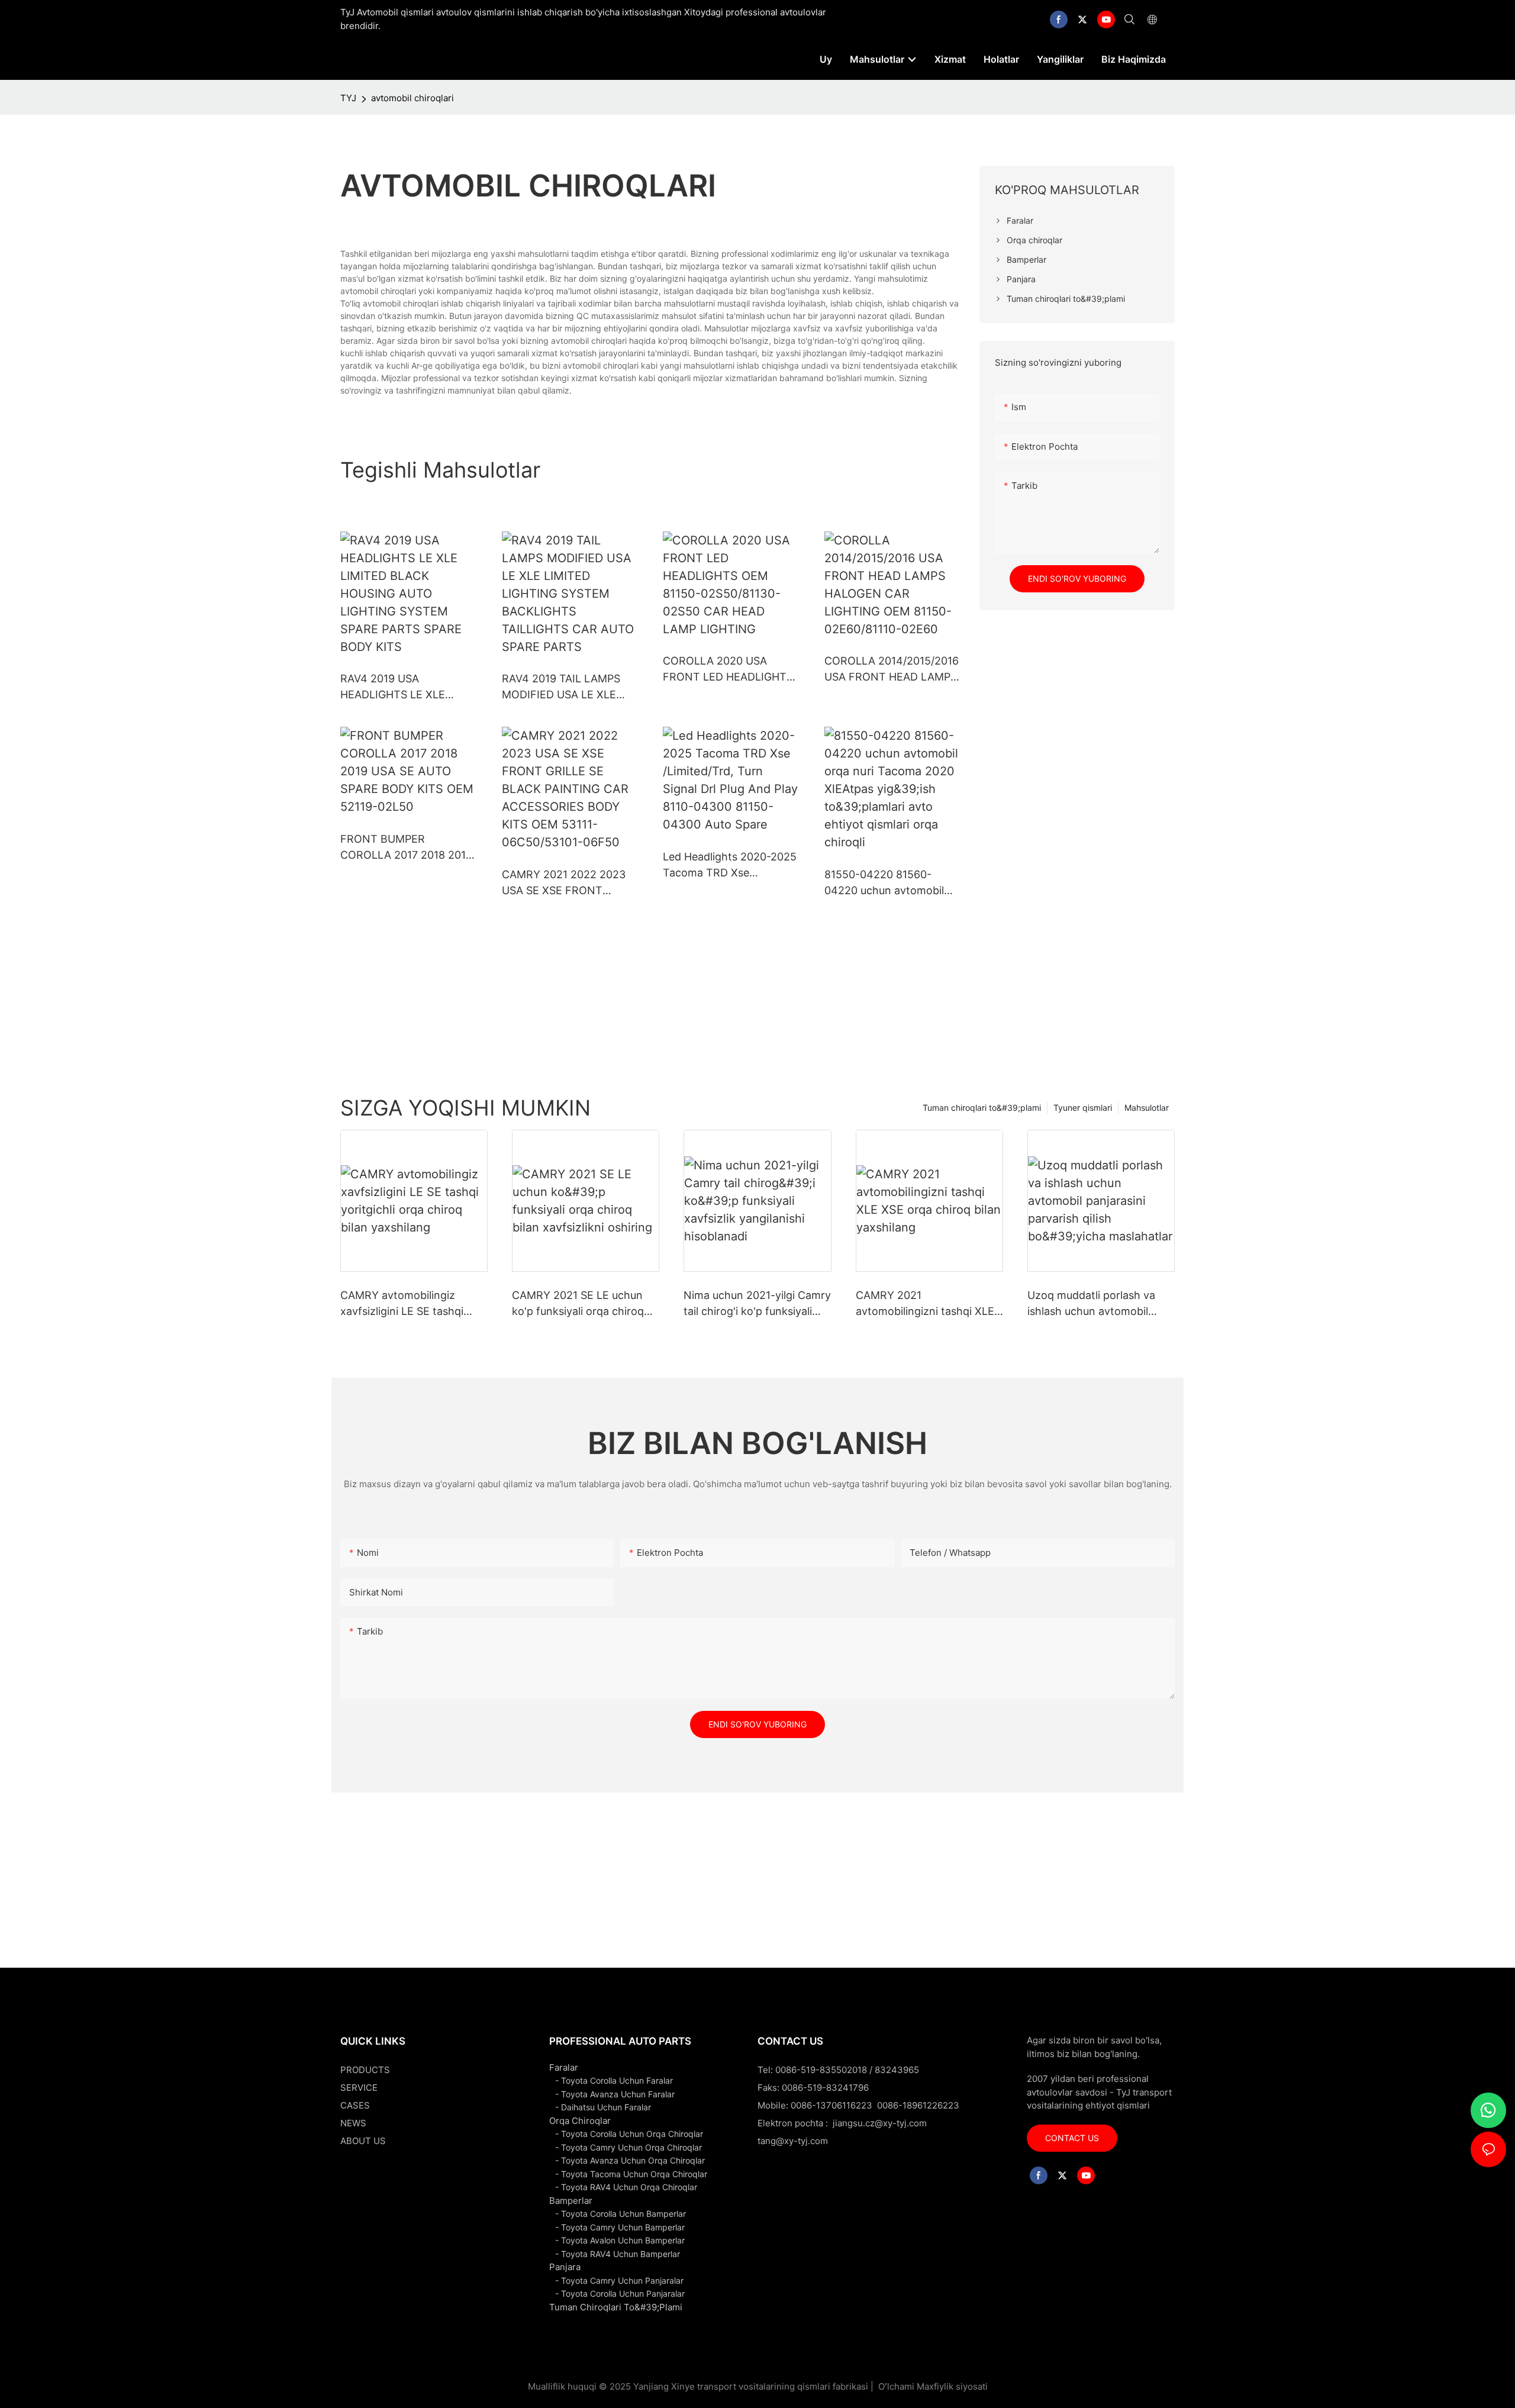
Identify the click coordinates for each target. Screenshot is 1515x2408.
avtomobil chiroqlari (412, 98)
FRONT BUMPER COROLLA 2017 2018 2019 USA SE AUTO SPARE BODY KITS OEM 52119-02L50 (406, 848)
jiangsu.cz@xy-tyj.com (880, 2123)
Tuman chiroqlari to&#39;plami (982, 1108)
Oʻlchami (896, 2386)
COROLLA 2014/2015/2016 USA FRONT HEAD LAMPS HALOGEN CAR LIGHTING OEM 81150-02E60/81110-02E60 (892, 670)
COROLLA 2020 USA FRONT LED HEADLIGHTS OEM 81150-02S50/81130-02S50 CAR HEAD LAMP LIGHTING (728, 670)
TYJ (348, 98)
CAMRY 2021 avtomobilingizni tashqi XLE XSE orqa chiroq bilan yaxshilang (925, 1304)
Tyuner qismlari (1083, 1108)
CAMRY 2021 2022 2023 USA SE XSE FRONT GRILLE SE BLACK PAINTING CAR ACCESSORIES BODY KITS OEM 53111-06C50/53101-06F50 (568, 883)
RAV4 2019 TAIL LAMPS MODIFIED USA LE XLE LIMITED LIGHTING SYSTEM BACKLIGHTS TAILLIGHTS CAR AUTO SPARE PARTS (561, 687)
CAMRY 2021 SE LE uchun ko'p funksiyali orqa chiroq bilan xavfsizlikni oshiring (578, 1304)
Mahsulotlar (1147, 1108)
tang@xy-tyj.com (793, 2141)
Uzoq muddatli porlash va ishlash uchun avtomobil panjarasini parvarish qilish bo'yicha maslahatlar (1093, 1304)
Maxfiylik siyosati (952, 2386)
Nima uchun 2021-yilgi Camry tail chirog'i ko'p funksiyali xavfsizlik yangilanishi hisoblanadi (757, 1304)
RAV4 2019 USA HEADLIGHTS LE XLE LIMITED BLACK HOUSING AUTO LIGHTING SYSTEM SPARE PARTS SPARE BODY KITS (407, 687)
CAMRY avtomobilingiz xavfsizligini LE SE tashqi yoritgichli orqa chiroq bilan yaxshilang (409, 1304)
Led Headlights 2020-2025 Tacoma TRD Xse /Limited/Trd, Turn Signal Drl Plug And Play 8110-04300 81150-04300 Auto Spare (730, 865)
